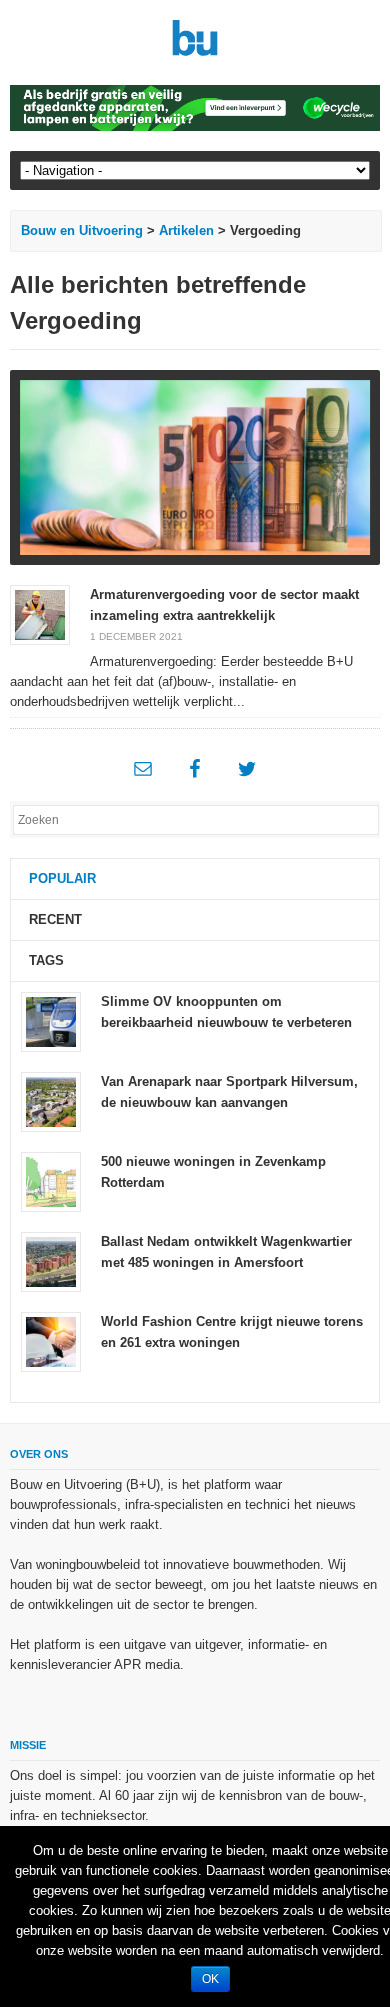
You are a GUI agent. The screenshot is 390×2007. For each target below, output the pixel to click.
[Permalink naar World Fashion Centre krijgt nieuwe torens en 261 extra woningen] (51, 1341)
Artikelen (186, 230)
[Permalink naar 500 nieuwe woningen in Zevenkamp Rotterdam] (51, 1181)
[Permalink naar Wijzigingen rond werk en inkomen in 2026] (195, 467)
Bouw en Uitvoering (82, 230)
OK (210, 1979)
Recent (55, 919)
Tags (46, 960)
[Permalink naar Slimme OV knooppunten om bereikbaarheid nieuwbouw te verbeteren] (51, 1021)
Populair (62, 878)
